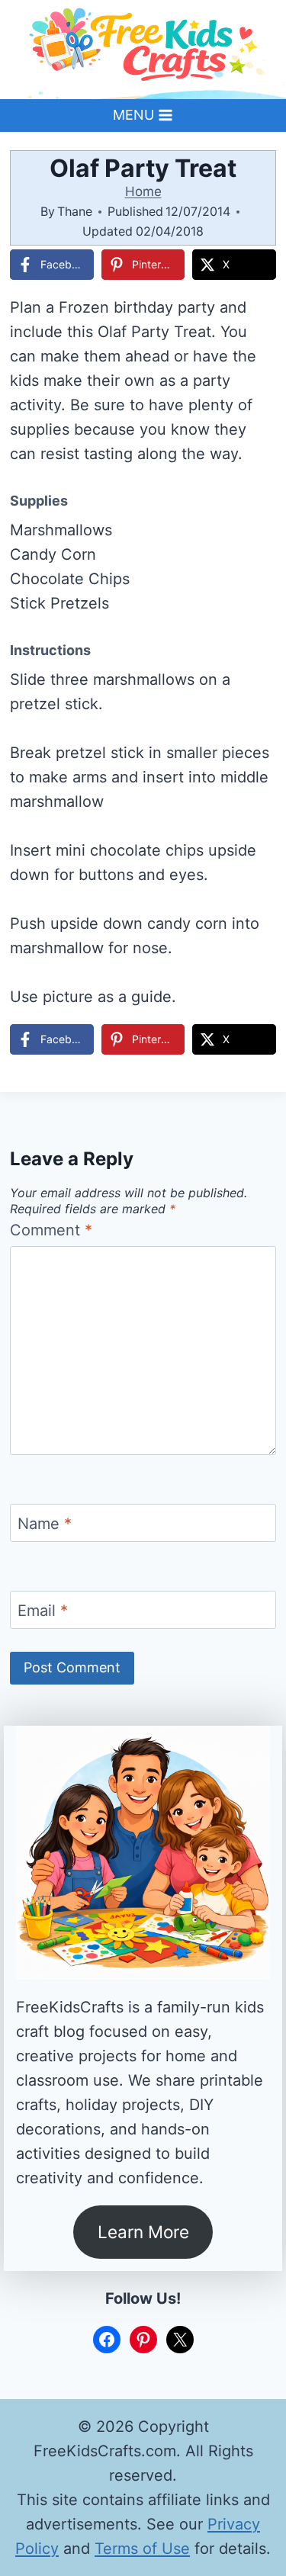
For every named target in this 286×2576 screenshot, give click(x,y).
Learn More (143, 2232)
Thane (75, 211)
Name (45, 1524)
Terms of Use (142, 2549)
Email (43, 1611)
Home (143, 191)
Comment (51, 1230)
